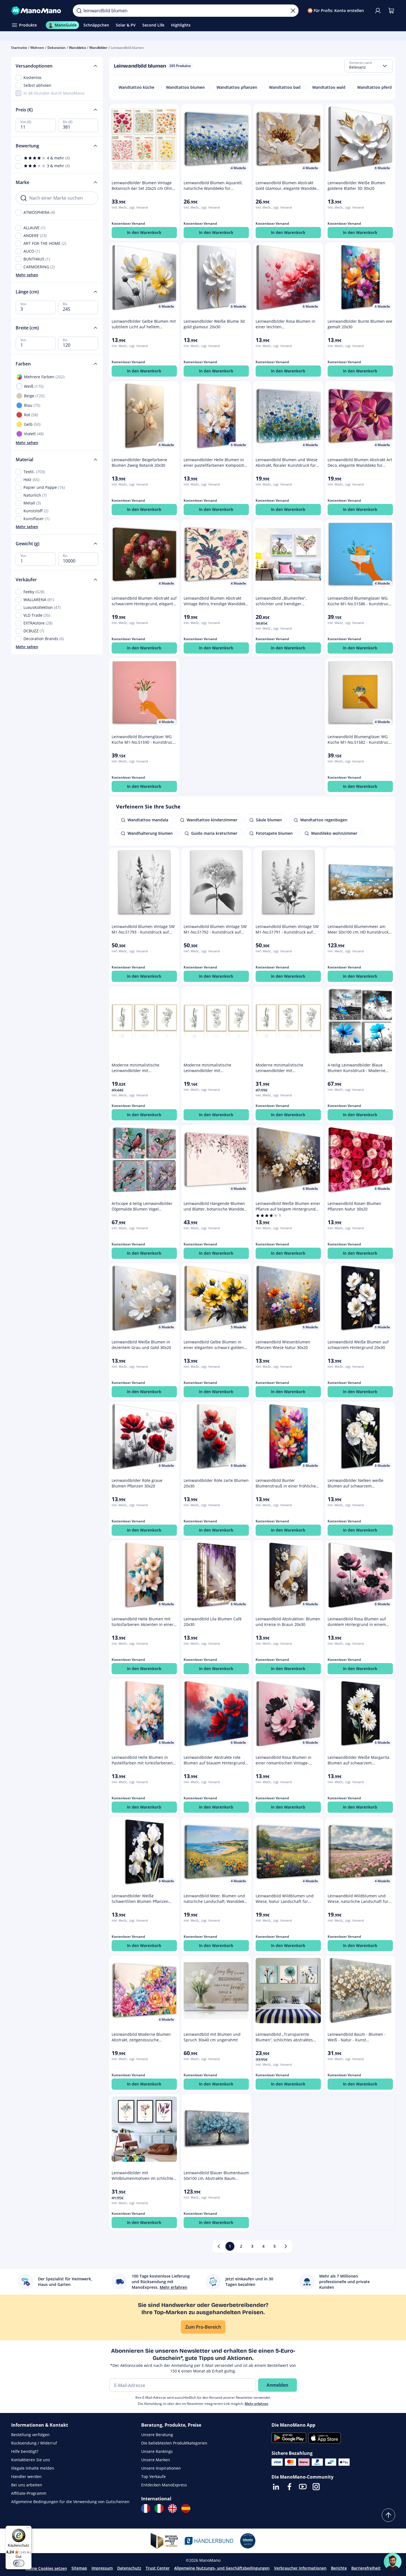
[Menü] (28, 2529)
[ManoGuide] (393, 2562)
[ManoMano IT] (159, 2508)
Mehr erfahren (257, 2404)
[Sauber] (293, 11)
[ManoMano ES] (186, 2508)
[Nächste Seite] (286, 2246)
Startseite (19, 48)
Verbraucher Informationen (300, 2568)
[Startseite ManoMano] (38, 11)
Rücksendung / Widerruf (34, 2443)
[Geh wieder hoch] (388, 2515)
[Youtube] (303, 2487)
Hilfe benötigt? (25, 2451)
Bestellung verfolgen (30, 2435)
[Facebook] (289, 2487)
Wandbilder (98, 48)
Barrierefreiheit (366, 2568)
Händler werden (26, 2476)
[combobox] (369, 66)
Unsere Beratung (157, 2435)
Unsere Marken (156, 2460)
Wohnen (37, 48)
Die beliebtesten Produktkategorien (174, 2443)
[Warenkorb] (391, 11)
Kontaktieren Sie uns (31, 2460)
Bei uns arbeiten (27, 2485)
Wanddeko (77, 48)
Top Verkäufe (153, 2476)
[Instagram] (316, 2487)
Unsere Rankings (157, 2451)
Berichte (339, 2568)
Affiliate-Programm (29, 2493)
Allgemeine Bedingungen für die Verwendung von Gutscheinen (70, 2502)
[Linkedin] (276, 2487)
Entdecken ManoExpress (164, 2485)
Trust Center (158, 2568)
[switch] (19, 2563)
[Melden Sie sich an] (378, 11)
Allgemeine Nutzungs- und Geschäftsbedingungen (222, 2568)
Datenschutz (129, 2568)
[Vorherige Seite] (219, 2246)
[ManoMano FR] (146, 2508)
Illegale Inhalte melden (33, 2468)
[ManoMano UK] (172, 2508)
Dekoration (57, 48)
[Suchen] (79, 11)
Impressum (102, 2568)
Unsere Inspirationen (161, 2468)
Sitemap (79, 2568)
